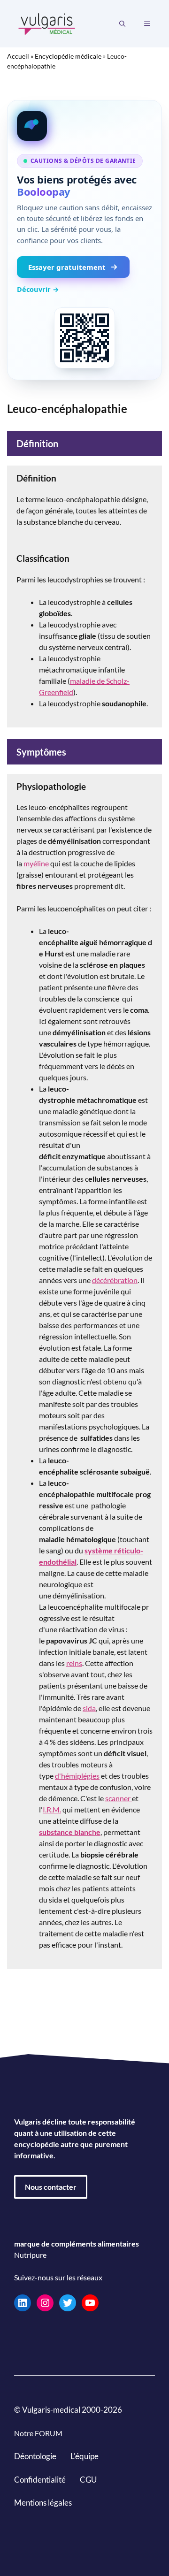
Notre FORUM (38, 2433)
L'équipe (84, 2456)
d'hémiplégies (77, 1776)
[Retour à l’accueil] (47, 23)
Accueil (18, 56)
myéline (36, 863)
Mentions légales (43, 2503)
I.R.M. (52, 1809)
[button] (122, 24)
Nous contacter (51, 2187)
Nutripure (30, 2255)
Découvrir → (38, 289)
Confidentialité (40, 2479)
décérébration (115, 1280)
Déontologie (35, 2456)
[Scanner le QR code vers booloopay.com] (84, 338)
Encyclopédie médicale (68, 56)
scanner (119, 1798)
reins (74, 1663)
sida (89, 1708)
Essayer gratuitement (67, 267)
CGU (88, 2479)
